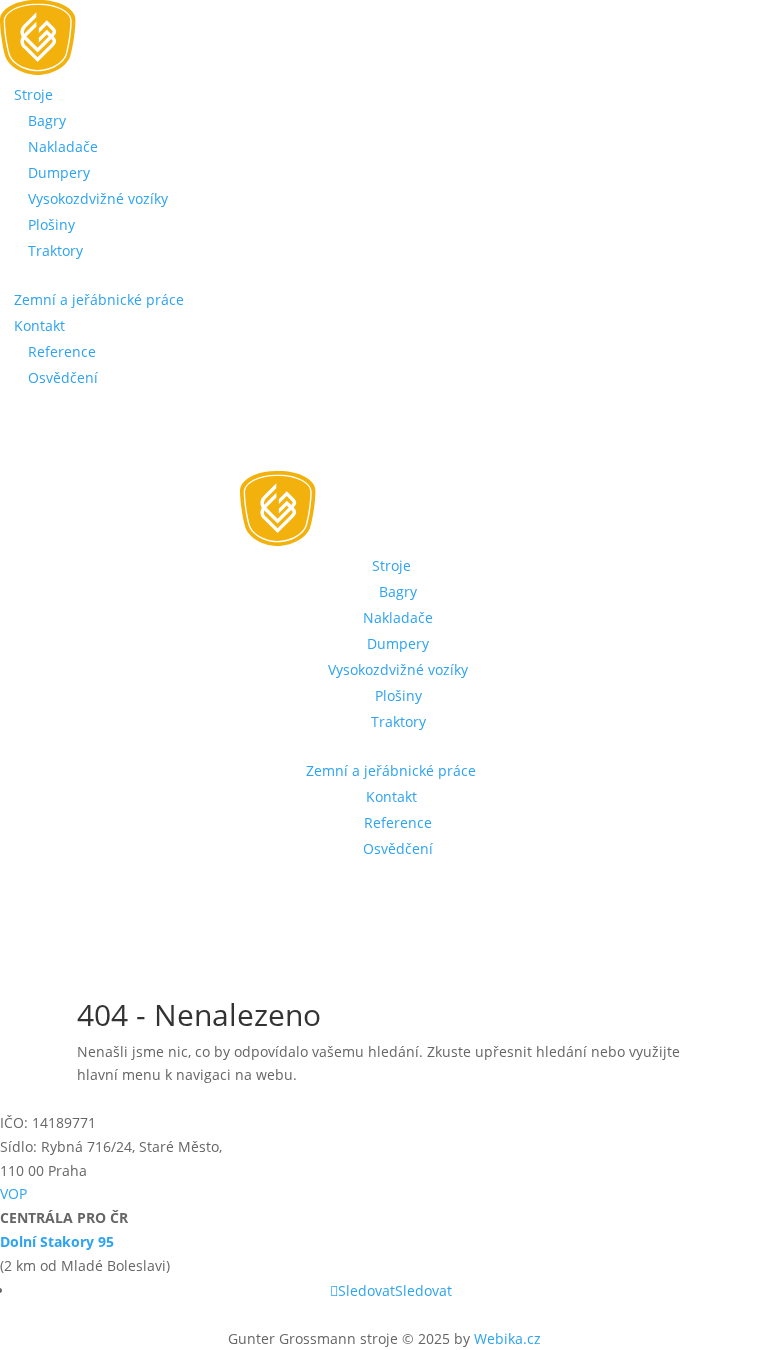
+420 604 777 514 (101, 453)
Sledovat (423, 1290)
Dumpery (59, 172)
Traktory (55, 250)
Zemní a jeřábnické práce (99, 299)
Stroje (33, 94)
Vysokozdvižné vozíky (98, 198)
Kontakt (39, 325)
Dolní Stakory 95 (57, 1241)
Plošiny (51, 224)
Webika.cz (507, 1338)
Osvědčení (63, 377)
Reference (62, 351)
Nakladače (63, 146)
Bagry (47, 120)
